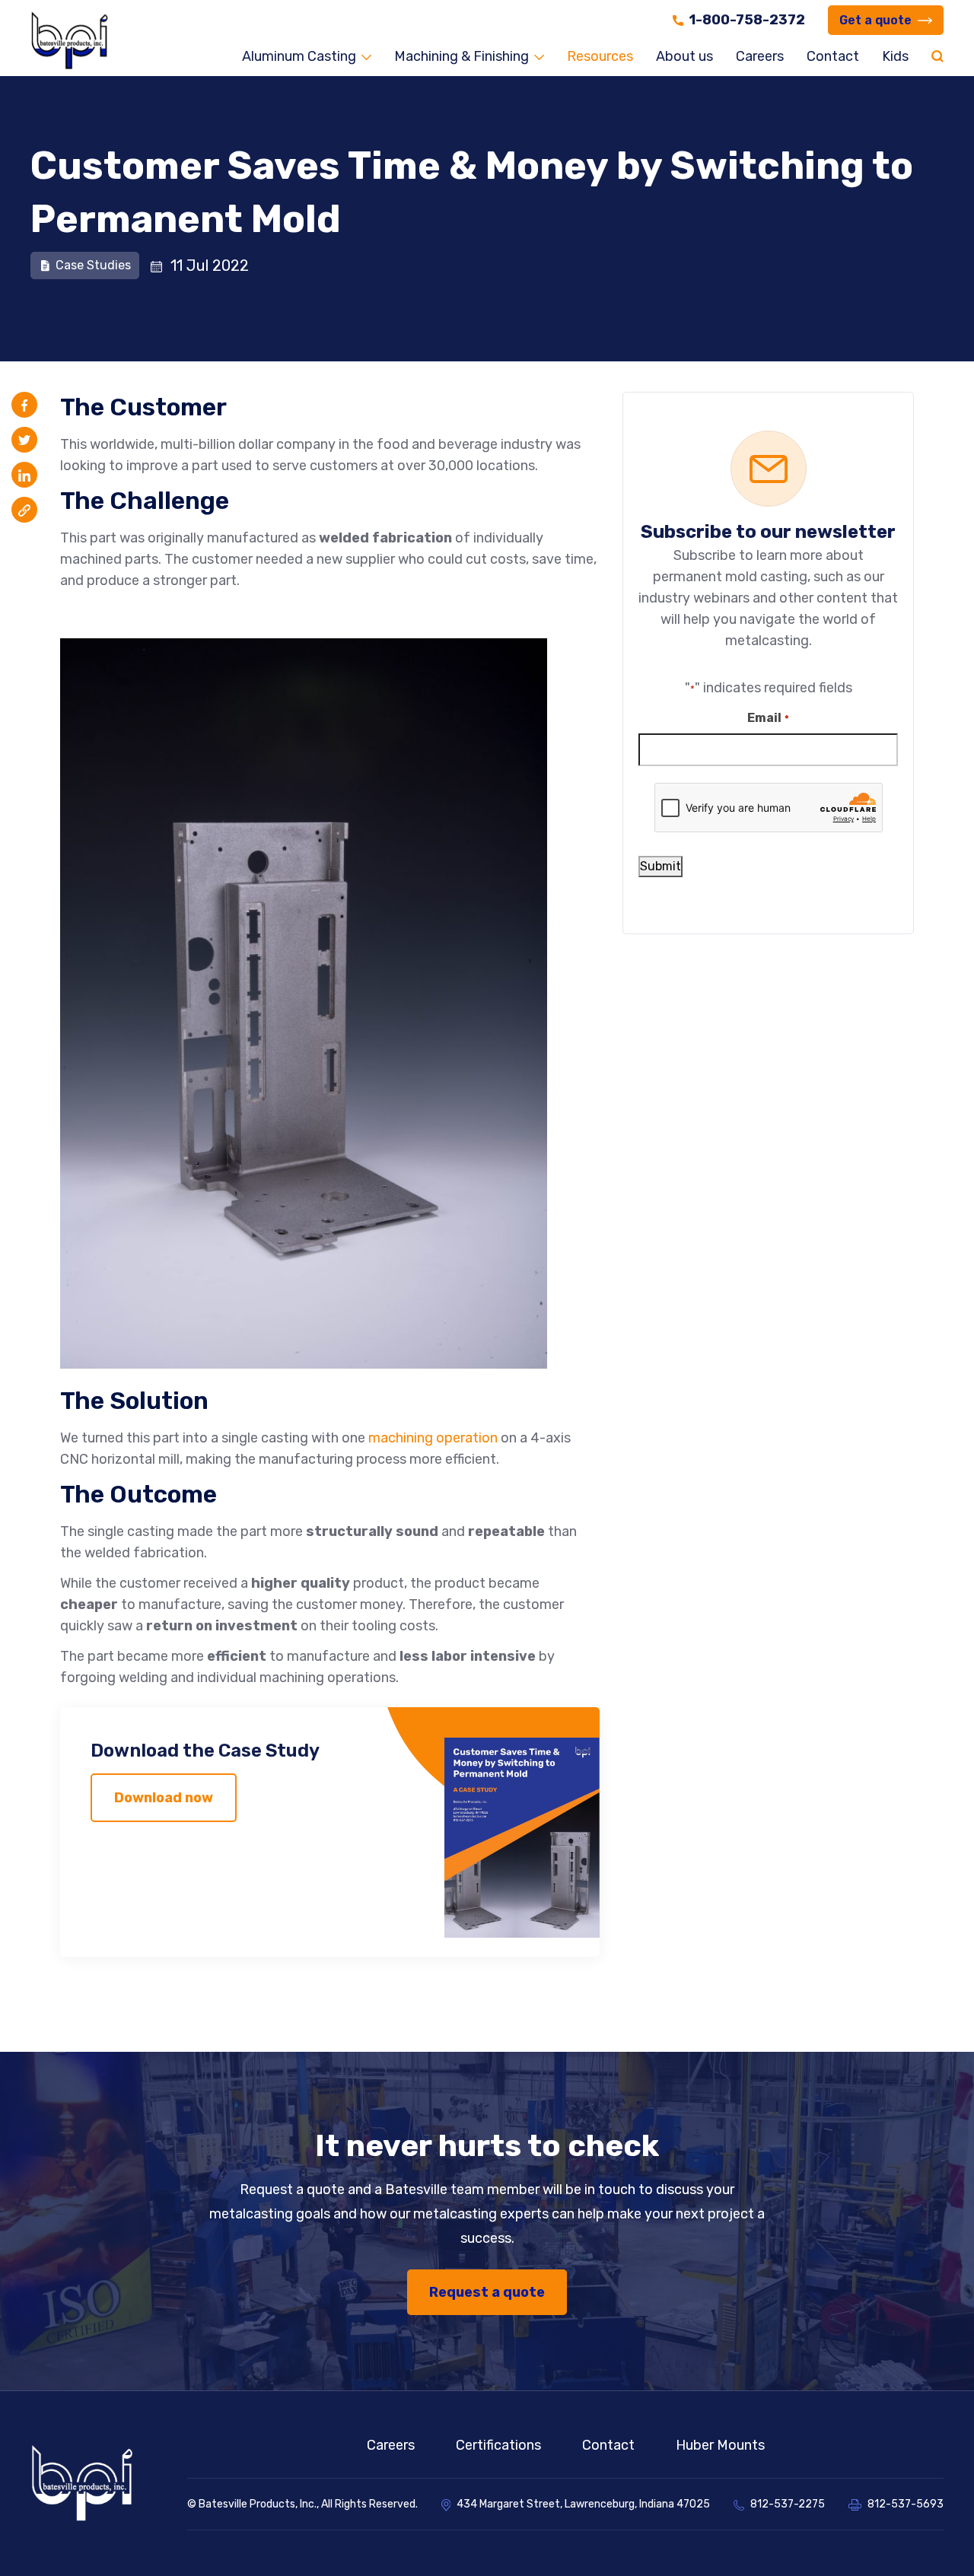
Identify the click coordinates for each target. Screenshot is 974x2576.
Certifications (498, 2445)
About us (684, 56)
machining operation (433, 1438)
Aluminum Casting (299, 56)
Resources (600, 56)
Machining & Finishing (462, 56)
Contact (833, 56)
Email (768, 718)
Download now (164, 1798)
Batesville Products (247, 2504)
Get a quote (875, 20)
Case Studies (93, 265)
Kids (895, 56)
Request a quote (487, 2292)
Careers (760, 56)
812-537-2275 (788, 2504)
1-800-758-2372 (747, 20)
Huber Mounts (720, 2445)
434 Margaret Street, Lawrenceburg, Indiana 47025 (583, 2504)
